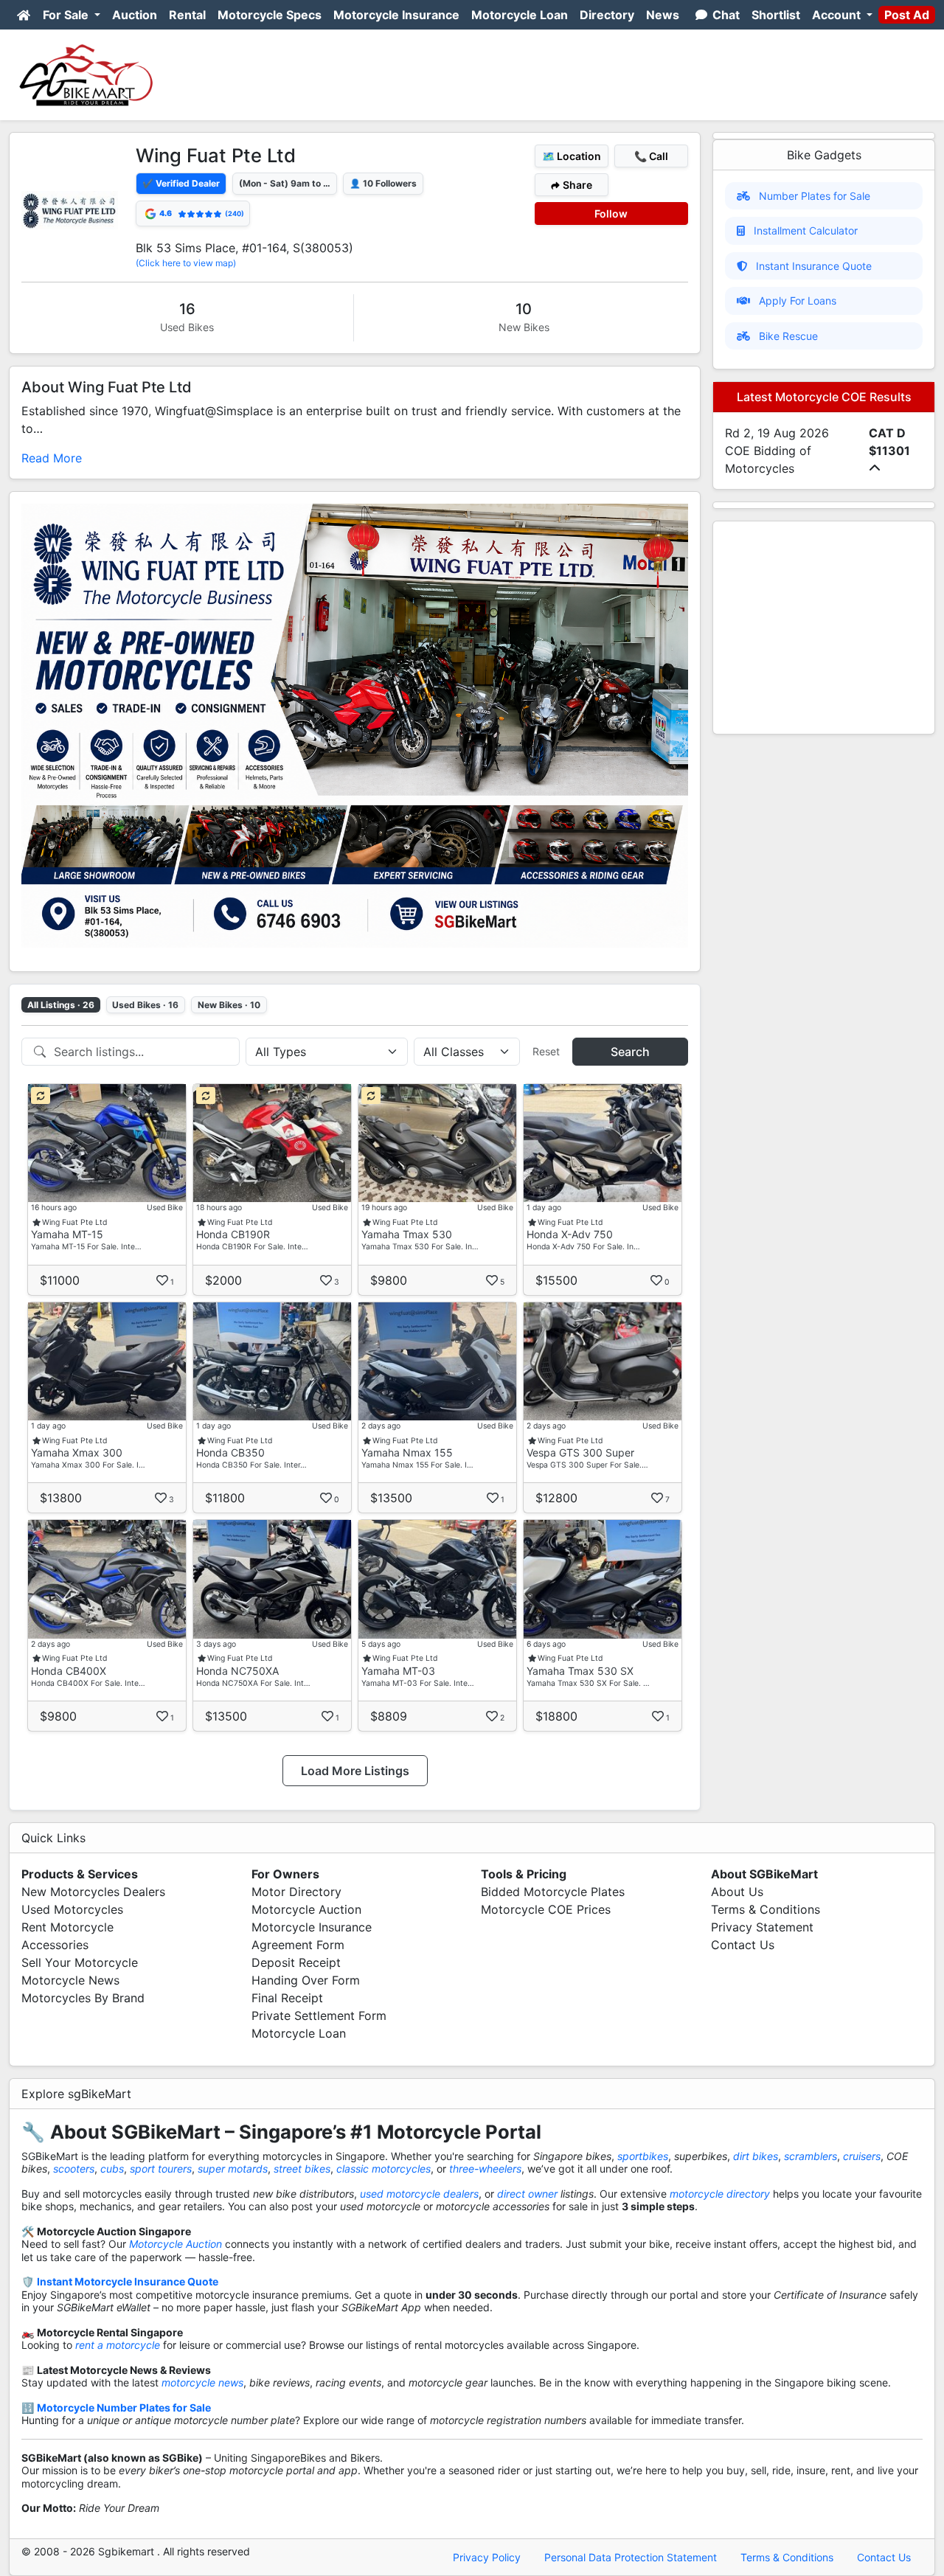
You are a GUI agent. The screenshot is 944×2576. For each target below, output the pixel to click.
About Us (737, 1892)
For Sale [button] (67, 15)
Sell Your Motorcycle (80, 1962)
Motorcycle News (70, 1980)
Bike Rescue (788, 336)
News (663, 15)
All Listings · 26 (61, 1005)
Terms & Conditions (766, 1909)
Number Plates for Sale (815, 196)
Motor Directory (296, 1892)
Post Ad (907, 15)
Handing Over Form (306, 1980)
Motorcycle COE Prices (546, 1909)
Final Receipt (287, 1998)
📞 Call (651, 156)
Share (576, 185)
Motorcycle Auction (306, 1909)
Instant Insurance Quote (814, 266)
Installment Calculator (806, 230)
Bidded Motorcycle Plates (553, 1892)
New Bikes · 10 (229, 1005)
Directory (607, 15)
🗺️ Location (572, 156)
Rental (187, 15)
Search (630, 1052)
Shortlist (776, 15)
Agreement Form (298, 1945)
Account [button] (838, 15)
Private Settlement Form (319, 2016)
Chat (725, 15)
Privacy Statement (762, 1927)
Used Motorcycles (72, 1909)
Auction (135, 15)
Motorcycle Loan (520, 15)
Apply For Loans (798, 301)
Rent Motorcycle (67, 1927)
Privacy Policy (487, 2557)
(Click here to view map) (186, 263)
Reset (546, 1051)
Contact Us (743, 1945)
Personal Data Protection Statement (631, 2557)
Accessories (55, 1945)
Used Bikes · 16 (145, 1005)
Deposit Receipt (296, 1962)
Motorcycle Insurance (396, 15)
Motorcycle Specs (270, 15)
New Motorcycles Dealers (93, 1892)
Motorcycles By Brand (83, 1998)
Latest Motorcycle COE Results (824, 397)
